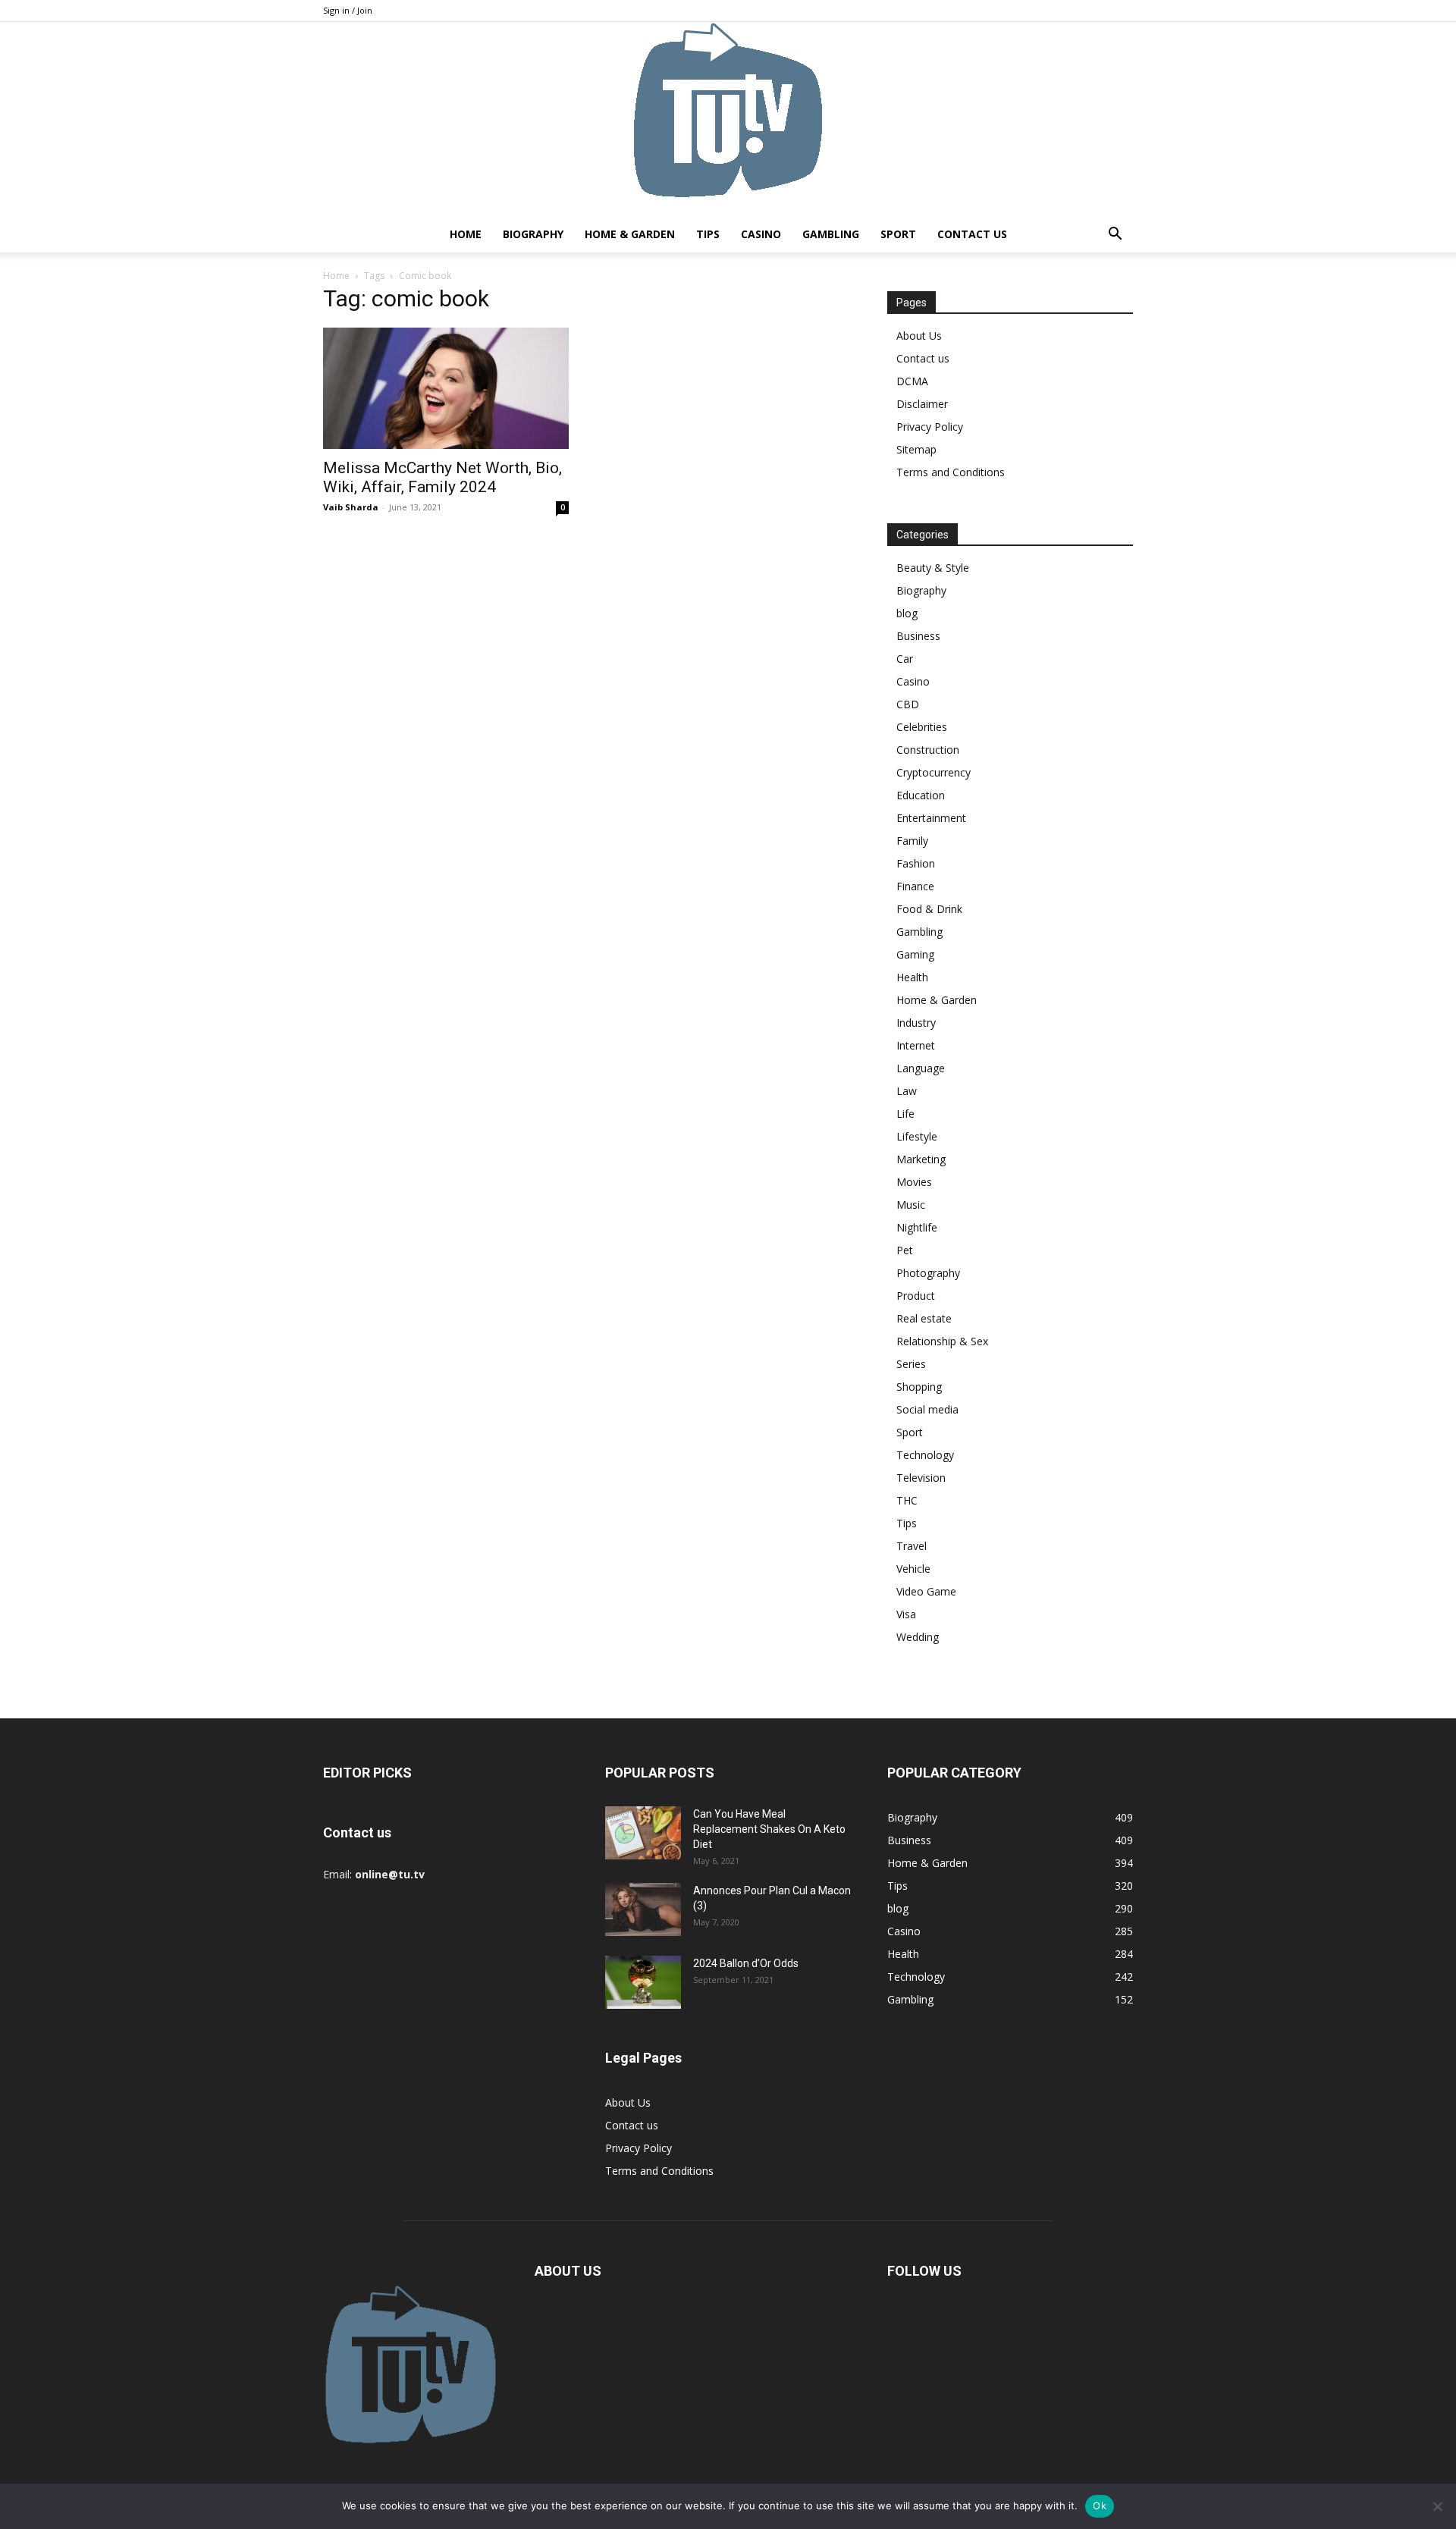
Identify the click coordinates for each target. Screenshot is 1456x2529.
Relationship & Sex (942, 1341)
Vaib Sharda (351, 507)
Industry (916, 1023)
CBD (908, 704)
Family (912, 841)
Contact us (972, 234)
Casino (761, 234)
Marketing (921, 1159)
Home (466, 234)
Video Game (926, 1591)
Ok (1100, 2505)
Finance (915, 886)
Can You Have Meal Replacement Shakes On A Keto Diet (769, 1829)
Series (911, 1364)
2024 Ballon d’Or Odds (746, 1963)
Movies (914, 1182)
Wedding (918, 1637)
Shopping (919, 1387)
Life (905, 1114)
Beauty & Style (933, 568)
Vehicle (913, 1569)
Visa (906, 1614)
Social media (927, 1409)
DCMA (912, 381)
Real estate (924, 1318)
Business (918, 636)
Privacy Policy (930, 427)
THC (907, 1500)
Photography (928, 1273)
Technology (925, 1455)
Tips (708, 234)
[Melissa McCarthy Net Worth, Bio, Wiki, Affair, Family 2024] (446, 388)
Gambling (831, 234)
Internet (916, 1045)
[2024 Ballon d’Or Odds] (643, 1982)
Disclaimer (922, 404)
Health (912, 977)
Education (921, 795)
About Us (919, 336)
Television (921, 1478)
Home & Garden (630, 234)
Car (905, 659)
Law (907, 1091)
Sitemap (916, 449)
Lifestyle (917, 1136)
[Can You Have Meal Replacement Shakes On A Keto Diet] (643, 1833)
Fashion (916, 863)
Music (911, 1205)
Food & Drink (929, 909)
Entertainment (931, 818)
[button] (1115, 235)
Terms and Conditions (951, 472)
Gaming (915, 954)
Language (921, 1068)
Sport (898, 234)
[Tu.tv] (728, 119)
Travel (912, 1546)
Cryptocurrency (934, 772)
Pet (905, 1250)
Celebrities (922, 727)
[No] (1437, 2506)
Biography (533, 234)
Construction (928, 750)
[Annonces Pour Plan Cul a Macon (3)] (643, 1909)
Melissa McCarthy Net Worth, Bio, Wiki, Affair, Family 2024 (442, 477)
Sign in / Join (348, 10)
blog (907, 613)
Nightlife (917, 1227)
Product (916, 1296)
